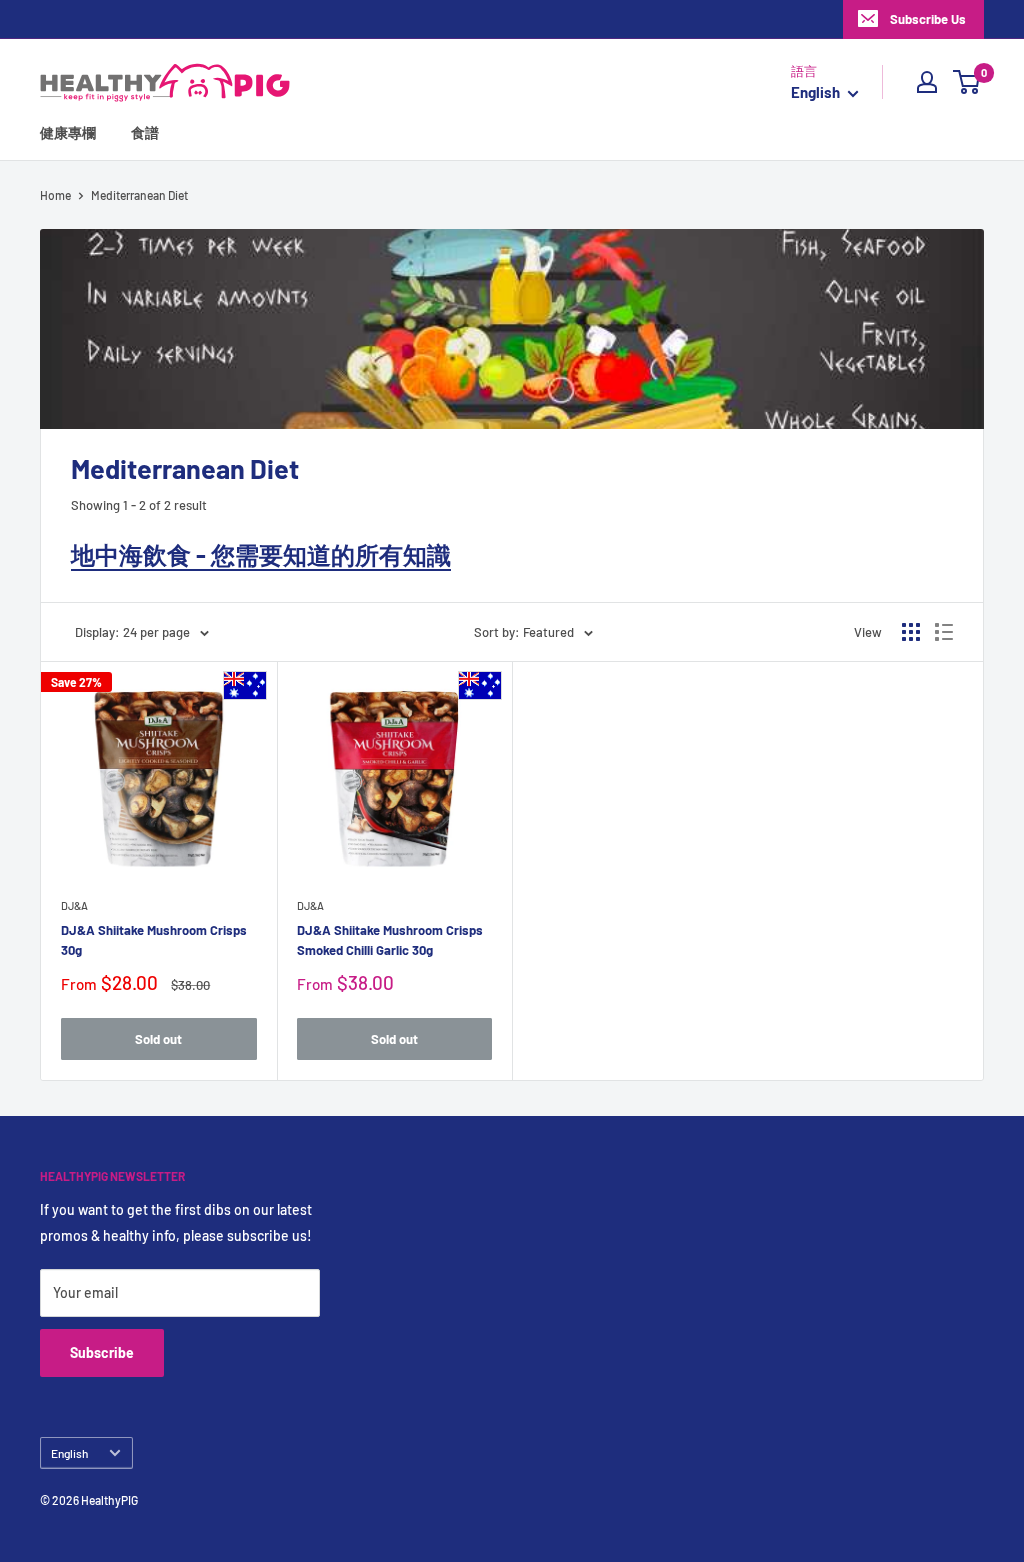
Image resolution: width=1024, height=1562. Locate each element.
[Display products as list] (944, 632)
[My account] (927, 82)
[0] (967, 82)
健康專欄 (68, 132)
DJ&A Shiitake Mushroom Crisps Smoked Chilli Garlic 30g (390, 940)
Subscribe (102, 1352)
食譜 (145, 132)
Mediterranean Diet (139, 195)
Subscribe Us (928, 19)
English (69, 1453)
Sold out (158, 1039)
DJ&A (74, 905)
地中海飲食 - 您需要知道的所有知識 (261, 554)
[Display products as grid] (911, 632)
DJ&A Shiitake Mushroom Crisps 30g (154, 940)
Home (55, 195)
